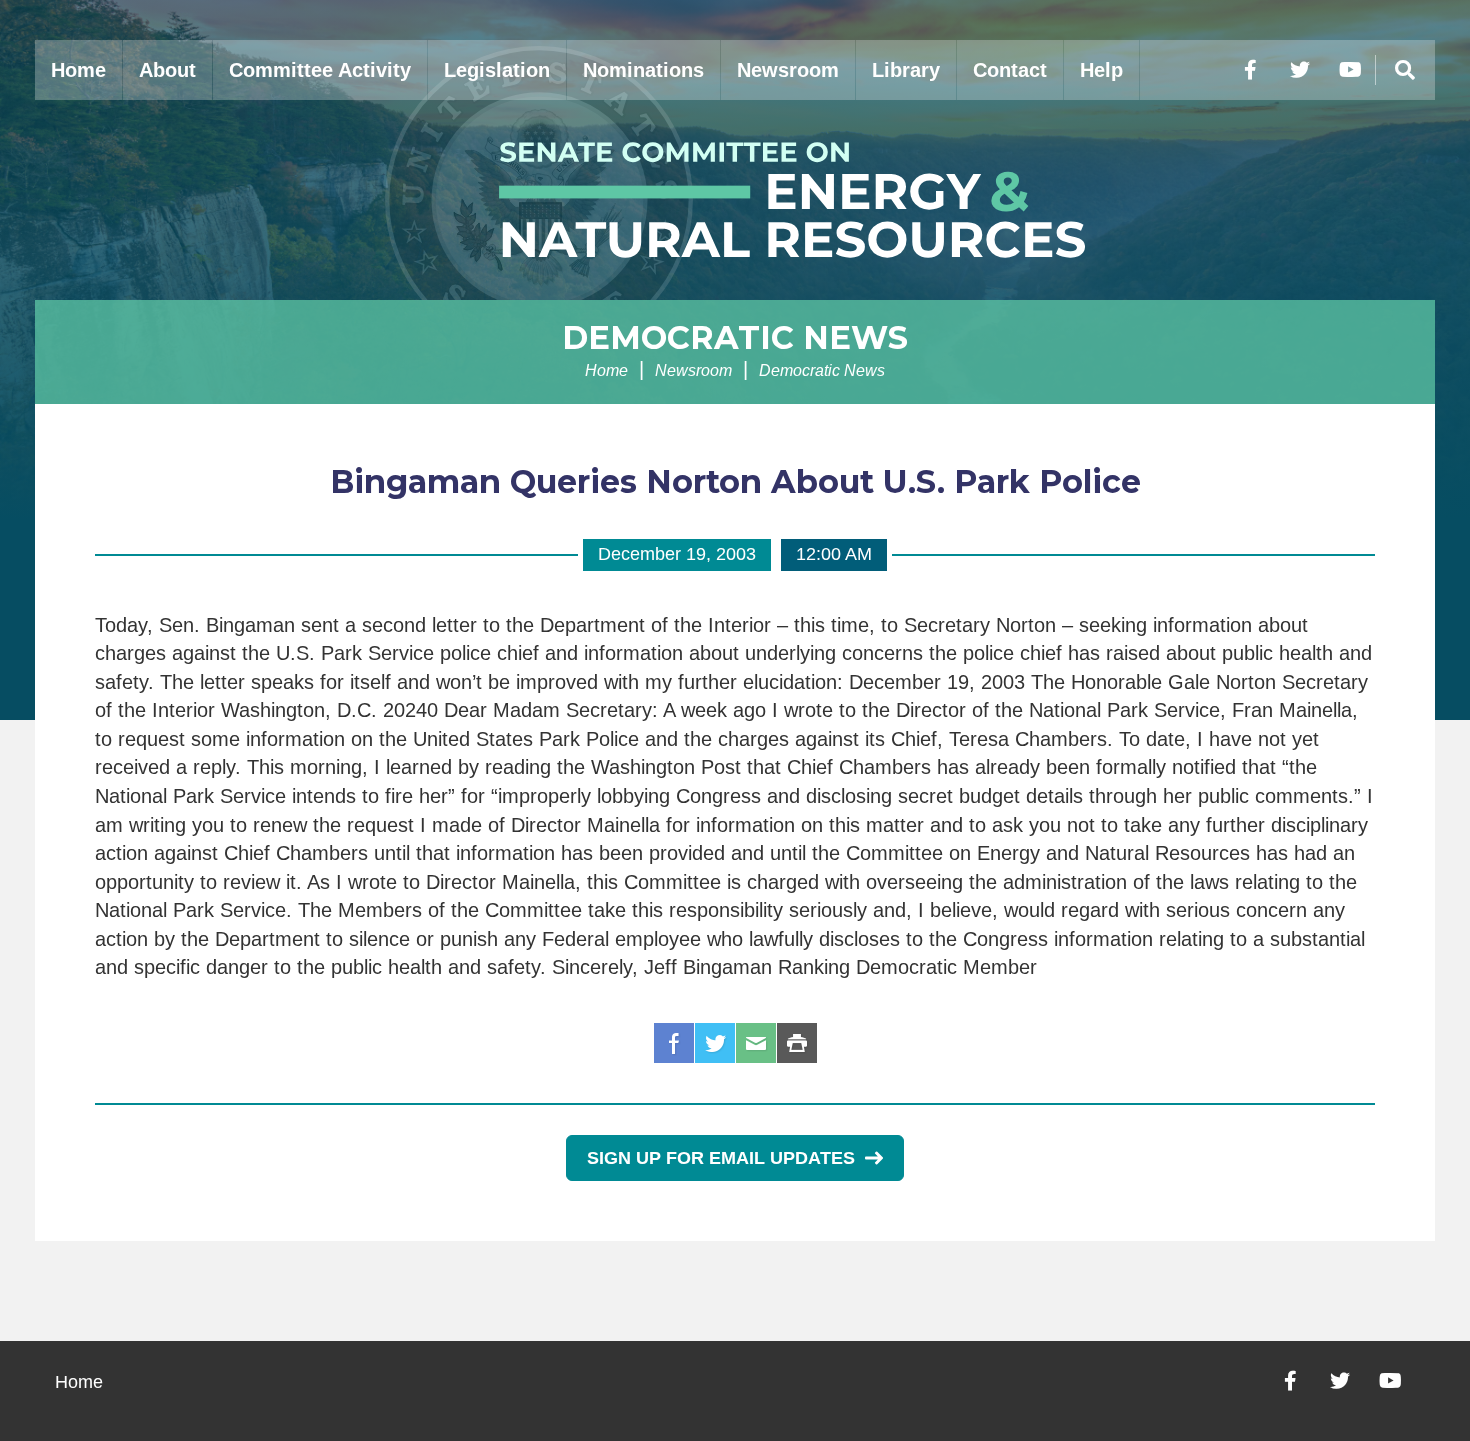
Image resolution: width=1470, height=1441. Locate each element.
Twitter (715, 1043)
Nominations (643, 70)
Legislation (497, 70)
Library (906, 70)
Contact (1010, 70)
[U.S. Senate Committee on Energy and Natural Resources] (735, 200)
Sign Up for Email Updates (721, 1158)
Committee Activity (320, 70)
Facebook (674, 1043)
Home (78, 70)
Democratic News (735, 337)
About (167, 70)
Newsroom (788, 70)
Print (797, 1043)
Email (756, 1043)
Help (1101, 70)
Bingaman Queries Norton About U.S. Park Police (735, 481)
